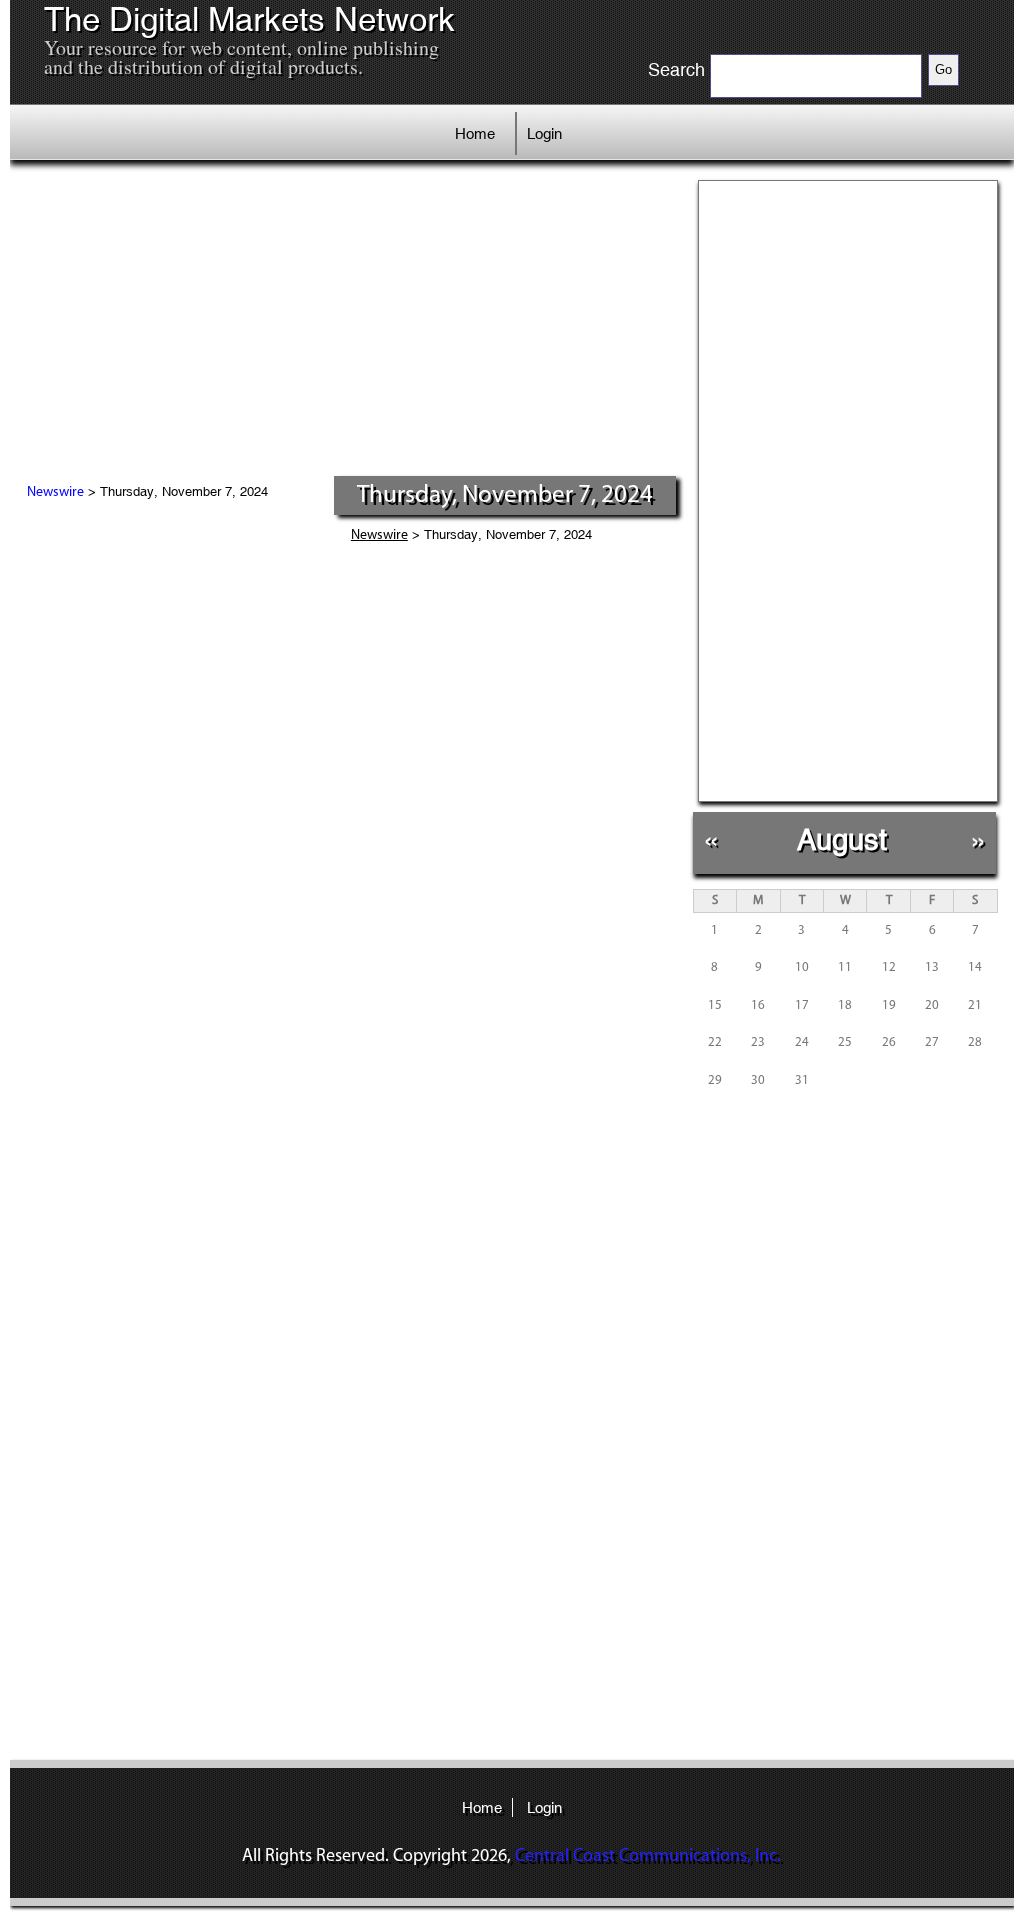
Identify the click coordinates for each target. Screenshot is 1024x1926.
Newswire (55, 492)
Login (544, 133)
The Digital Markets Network (249, 20)
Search (676, 70)
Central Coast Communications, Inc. (648, 1857)
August (842, 839)
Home (475, 133)
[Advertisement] (351, 325)
